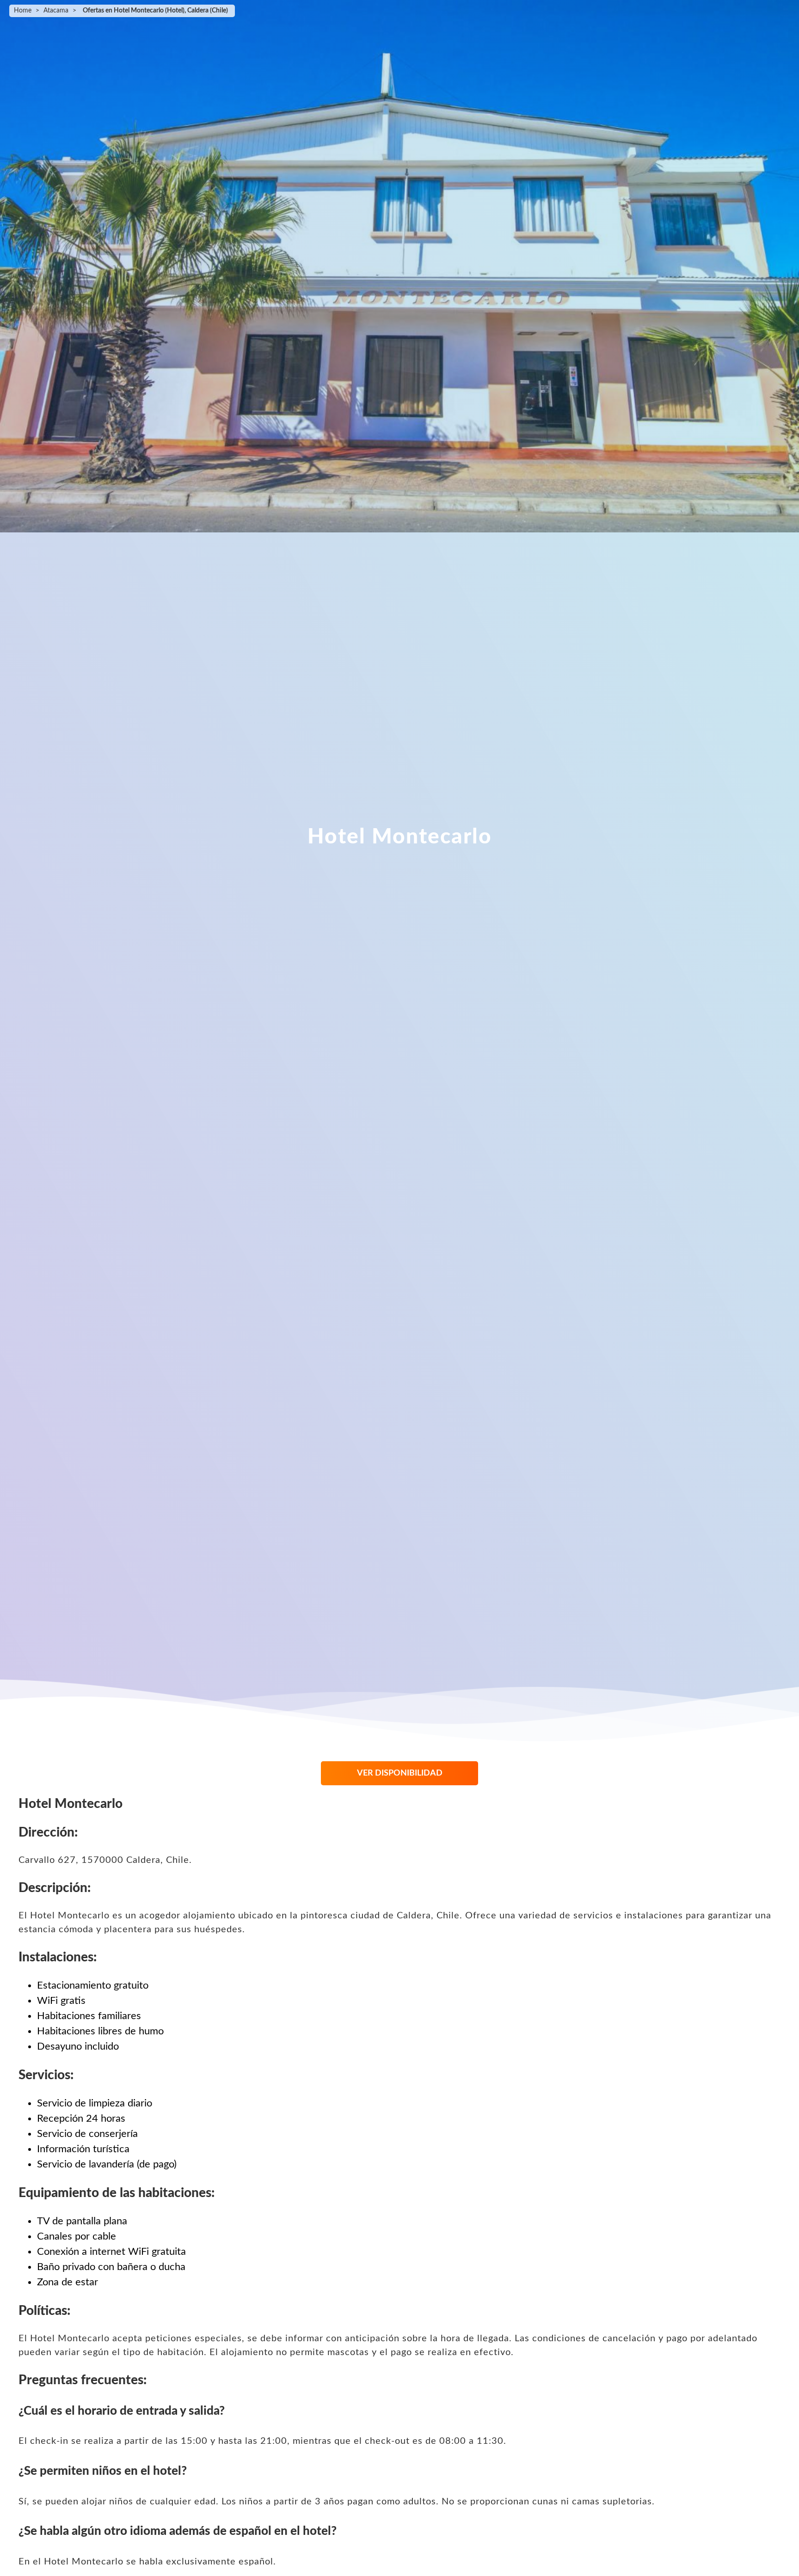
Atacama (56, 11)
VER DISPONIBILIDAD (400, 1773)
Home (23, 11)
